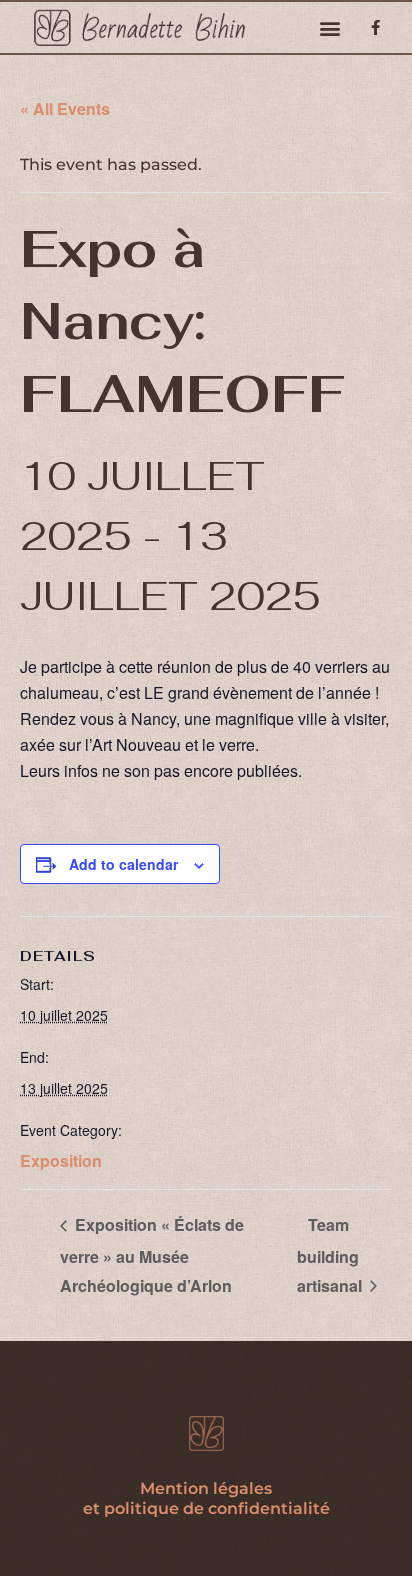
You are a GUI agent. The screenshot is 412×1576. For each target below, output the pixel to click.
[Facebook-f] (375, 27)
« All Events (65, 108)
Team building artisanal (331, 1255)
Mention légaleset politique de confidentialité (206, 1498)
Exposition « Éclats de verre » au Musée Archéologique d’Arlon (152, 1255)
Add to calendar (123, 864)
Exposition (61, 1160)
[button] (330, 27)
